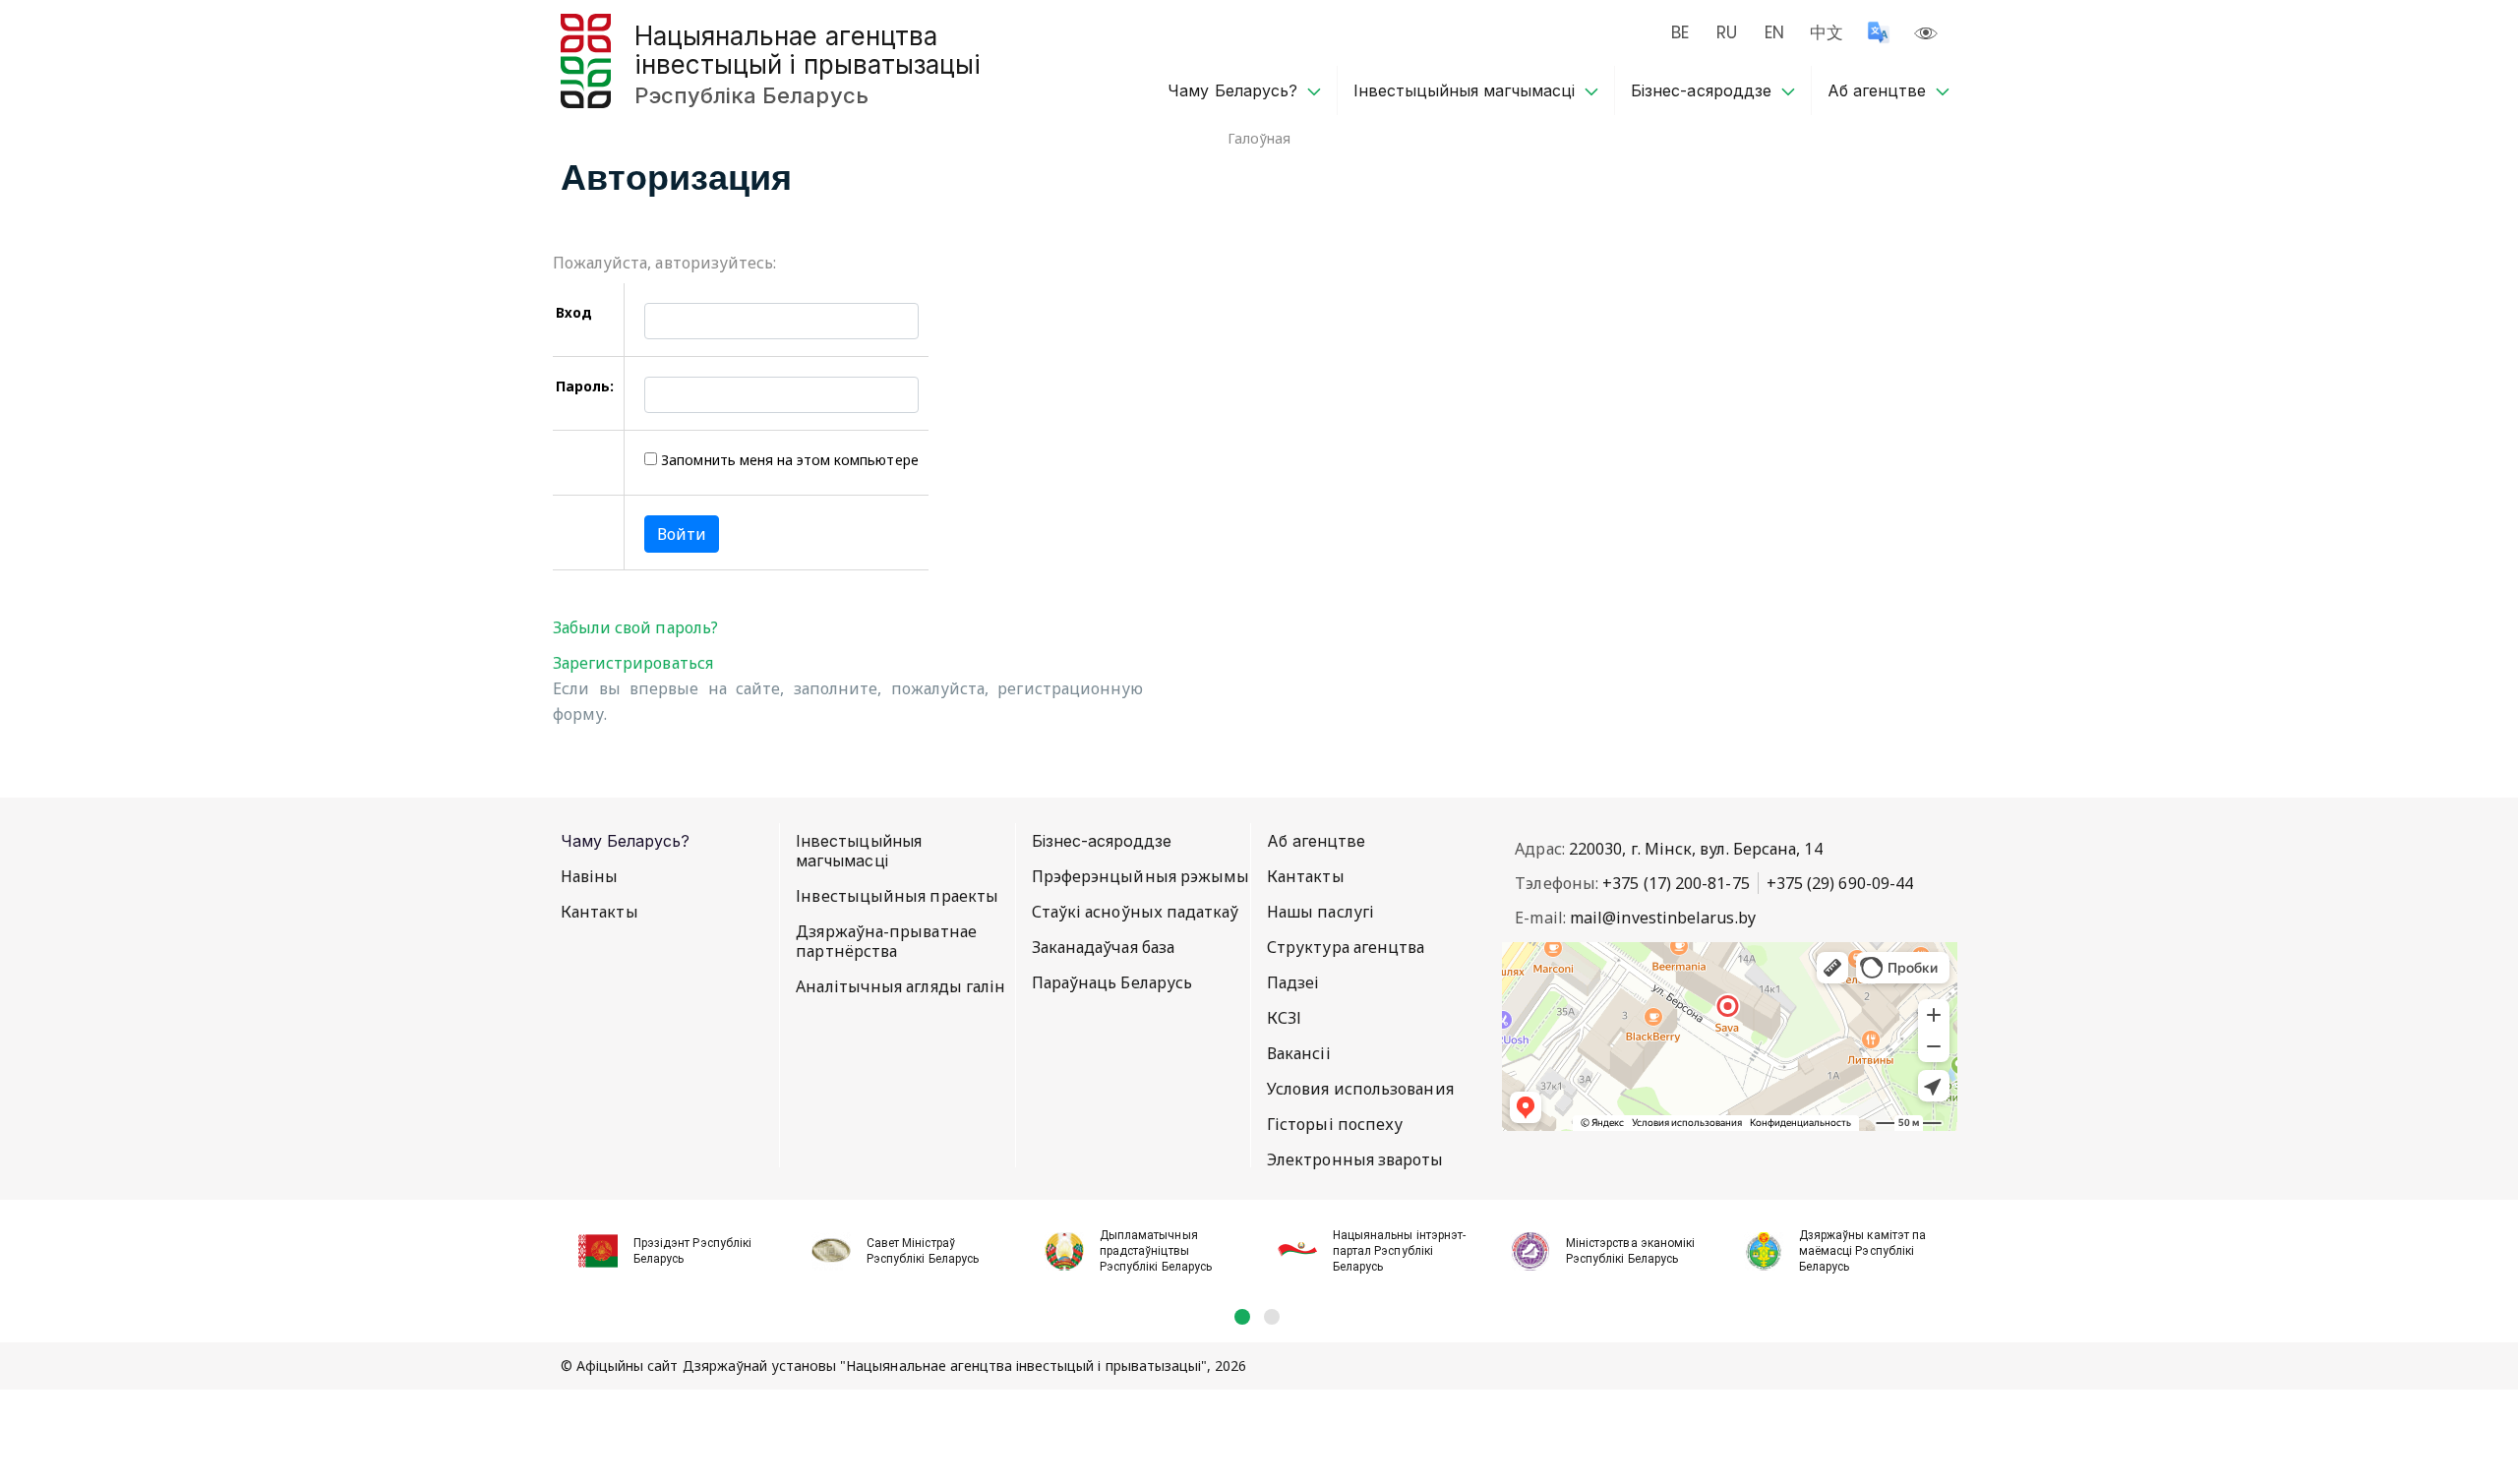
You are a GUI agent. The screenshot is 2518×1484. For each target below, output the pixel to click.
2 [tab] (1272, 1317)
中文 (1827, 32)
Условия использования (1360, 1089)
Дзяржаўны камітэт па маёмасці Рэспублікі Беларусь (1862, 1251)
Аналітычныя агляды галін (900, 986)
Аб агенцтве (1877, 90)
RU (1727, 32)
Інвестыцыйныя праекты (897, 896)
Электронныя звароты (1355, 1159)
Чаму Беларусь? (1232, 90)
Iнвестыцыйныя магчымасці (1465, 90)
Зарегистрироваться (633, 663)
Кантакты (600, 912)
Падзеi (1293, 982)
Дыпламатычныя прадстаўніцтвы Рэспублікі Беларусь (1156, 1251)
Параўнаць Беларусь (1112, 982)
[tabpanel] (677, 1254)
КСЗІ (1284, 1018)
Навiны (589, 876)
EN (1774, 32)
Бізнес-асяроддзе (1701, 90)
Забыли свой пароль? (635, 627)
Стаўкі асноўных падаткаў (1136, 912)
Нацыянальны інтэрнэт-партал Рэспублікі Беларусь (1399, 1251)
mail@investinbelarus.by (1663, 918)
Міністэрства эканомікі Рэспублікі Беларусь (1630, 1251)
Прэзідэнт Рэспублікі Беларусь (692, 1251)
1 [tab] (1242, 1317)
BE (1680, 32)
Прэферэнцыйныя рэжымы (1141, 876)
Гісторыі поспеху (1335, 1124)
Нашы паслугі (1320, 912)
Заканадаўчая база (1103, 947)
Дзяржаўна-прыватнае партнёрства (886, 941)
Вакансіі (1299, 1053)
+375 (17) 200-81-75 (1676, 883)
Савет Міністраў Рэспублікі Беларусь (923, 1251)
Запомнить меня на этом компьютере (787, 460)
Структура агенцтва (1346, 947)
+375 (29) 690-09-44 (1840, 883)
